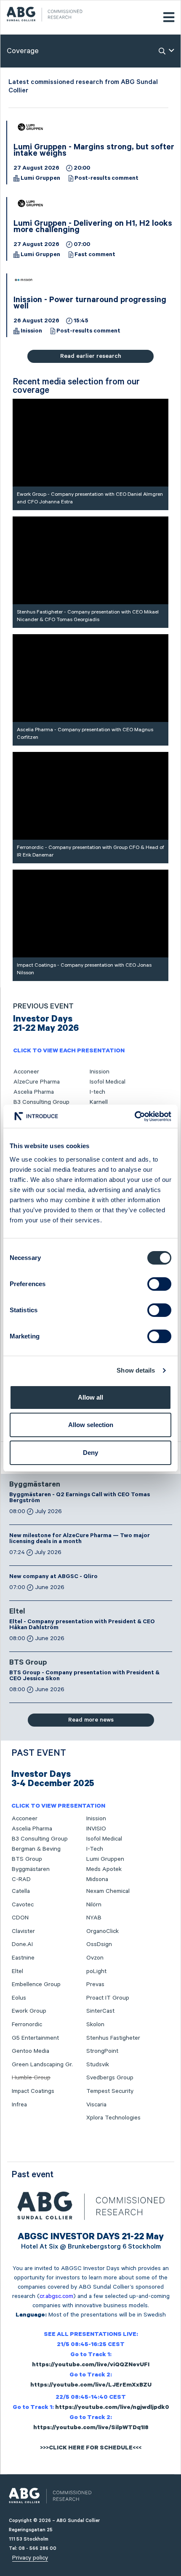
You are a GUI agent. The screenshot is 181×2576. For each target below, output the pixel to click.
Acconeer (26, 1072)
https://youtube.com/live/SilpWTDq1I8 (91, 2428)
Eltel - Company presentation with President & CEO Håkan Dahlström (82, 1625)
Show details (136, 1370)
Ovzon (95, 1958)
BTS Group (28, 1663)
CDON (20, 1918)
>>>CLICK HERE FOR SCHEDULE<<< (91, 2449)
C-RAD (21, 1879)
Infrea (19, 2105)
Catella (21, 1891)
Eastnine (23, 1958)
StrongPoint (102, 2051)
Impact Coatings (33, 2091)
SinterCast (100, 2011)
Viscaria (96, 2105)
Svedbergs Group (110, 2078)
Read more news (91, 1720)
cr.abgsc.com (56, 2296)
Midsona (97, 1879)
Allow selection (91, 1425)
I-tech (97, 1092)
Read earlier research (91, 356)
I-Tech (95, 1849)
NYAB (94, 1918)
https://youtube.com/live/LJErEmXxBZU (91, 2386)
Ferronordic (27, 2025)
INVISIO (96, 1829)
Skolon (95, 2025)
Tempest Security (110, 2091)
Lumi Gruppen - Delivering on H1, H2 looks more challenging (93, 228)
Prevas (95, 1984)
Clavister (23, 1931)
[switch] (159, 1284)
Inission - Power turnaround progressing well (90, 304)
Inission (31, 332)
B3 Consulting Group (41, 1102)
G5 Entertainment (35, 2038)
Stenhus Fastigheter (113, 2038)
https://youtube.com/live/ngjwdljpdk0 (112, 2408)
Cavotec (23, 1905)
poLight (96, 1971)
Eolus (19, 1998)
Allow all (90, 1397)
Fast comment (95, 255)
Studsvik (98, 2065)
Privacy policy (30, 2558)
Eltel (17, 1612)
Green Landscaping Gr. (42, 2065)
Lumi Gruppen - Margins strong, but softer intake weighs (94, 151)
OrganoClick (102, 1931)
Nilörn (94, 1905)
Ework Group (29, 2011)
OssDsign (99, 1944)
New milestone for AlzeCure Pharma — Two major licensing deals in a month (80, 1539)
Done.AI (22, 1944)
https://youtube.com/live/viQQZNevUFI (91, 2365)
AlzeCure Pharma (37, 1082)
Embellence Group (36, 1984)
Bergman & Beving (36, 1849)
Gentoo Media (31, 2051)
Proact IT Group (108, 1998)
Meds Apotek (104, 1869)
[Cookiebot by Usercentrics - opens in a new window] (134, 1116)
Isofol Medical (108, 1082)
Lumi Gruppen (40, 179)
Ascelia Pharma (34, 1092)
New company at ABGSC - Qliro (53, 1577)
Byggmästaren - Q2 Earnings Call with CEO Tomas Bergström (80, 1498)
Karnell (99, 1102)
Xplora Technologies (113, 2118)
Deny (90, 1453)
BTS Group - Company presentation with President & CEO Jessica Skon (84, 1676)
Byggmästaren (35, 1485)
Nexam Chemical (108, 1891)
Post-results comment (106, 179)
